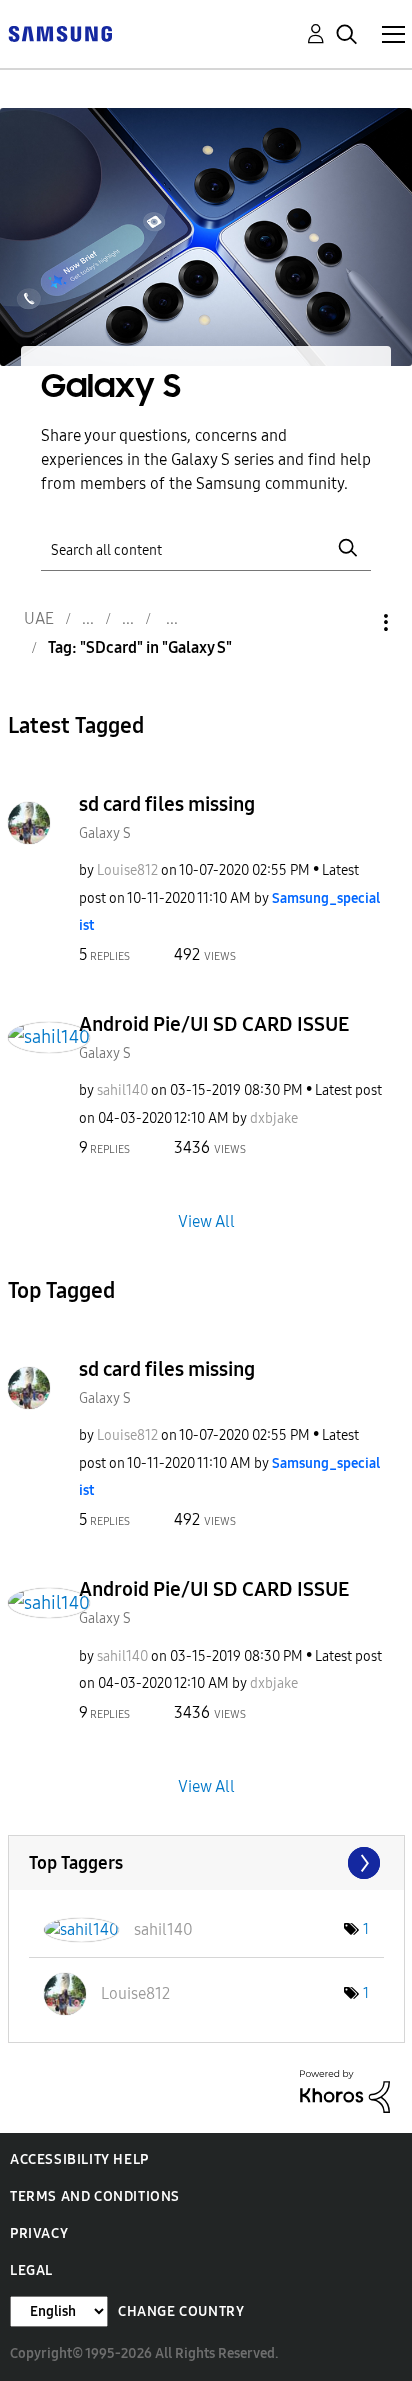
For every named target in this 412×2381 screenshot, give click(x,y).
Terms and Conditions (95, 2196)
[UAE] (60, 32)
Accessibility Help (79, 2159)
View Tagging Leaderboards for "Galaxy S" (206, 1863)
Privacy (39, 2233)
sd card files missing (167, 804)
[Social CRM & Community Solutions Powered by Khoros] (345, 2090)
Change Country (181, 2311)
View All (206, 1220)
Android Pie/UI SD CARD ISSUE (214, 1024)
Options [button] (352, 622)
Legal (31, 2270)
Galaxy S (105, 833)
